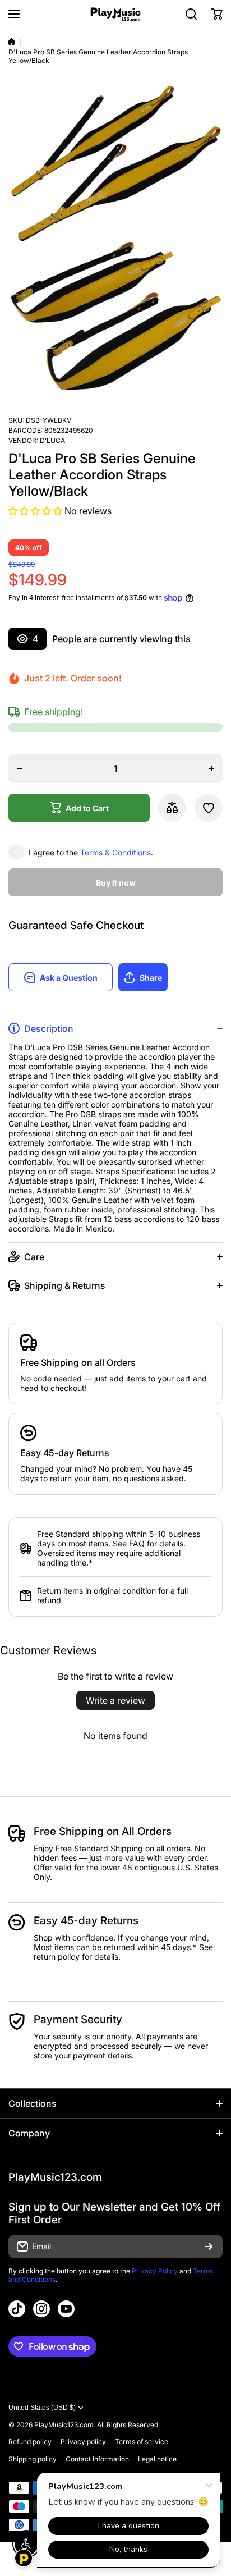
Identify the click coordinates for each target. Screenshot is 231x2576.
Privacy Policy (155, 2271)
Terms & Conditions (115, 852)
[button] (217, 14)
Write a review (115, 1700)
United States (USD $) (42, 2408)
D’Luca (52, 440)
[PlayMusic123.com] (115, 14)
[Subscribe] (209, 2246)
